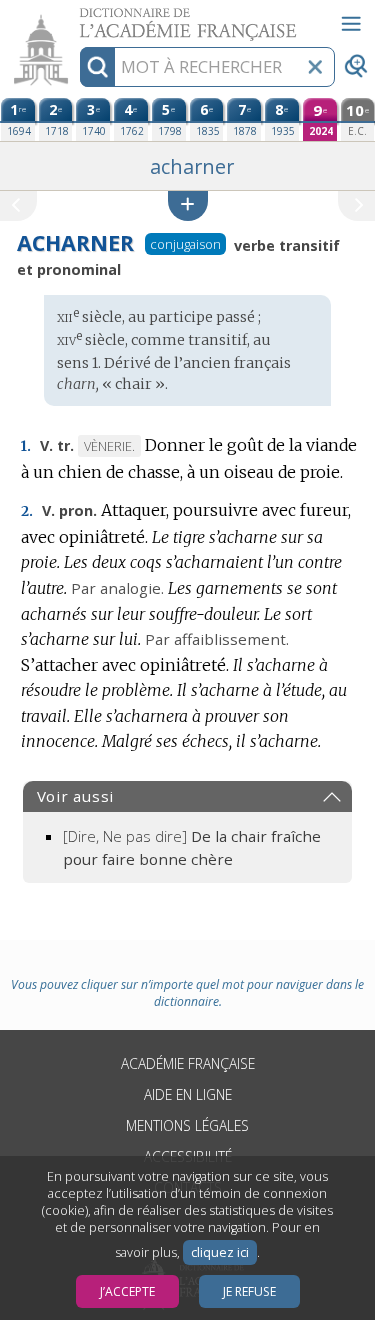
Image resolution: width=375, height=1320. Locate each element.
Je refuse (249, 1291)
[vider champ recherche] (315, 67)
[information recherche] (97, 67)
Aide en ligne (188, 1094)
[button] (188, 205)
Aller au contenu (77, 17)
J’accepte (127, 1291)
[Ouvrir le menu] (351, 24)
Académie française (188, 1063)
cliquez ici (220, 1252)
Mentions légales (187, 1125)
